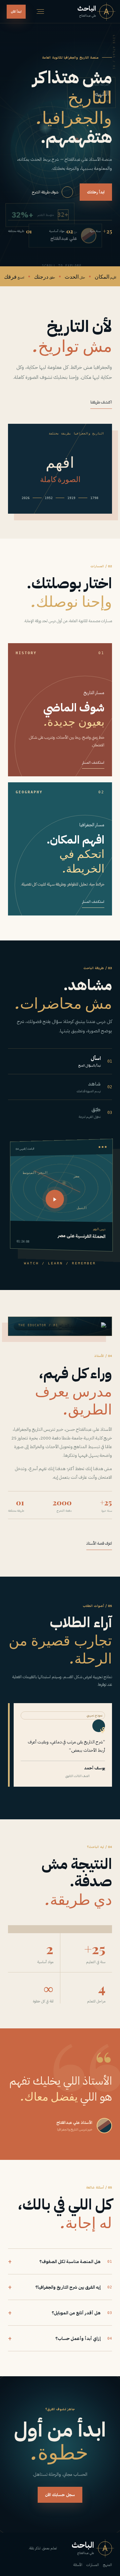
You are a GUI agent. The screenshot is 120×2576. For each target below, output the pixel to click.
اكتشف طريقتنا (101, 402)
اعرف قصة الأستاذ (99, 1543)
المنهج (107, 2565)
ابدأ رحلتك (96, 192)
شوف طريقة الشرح (45, 192)
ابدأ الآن (16, 11)
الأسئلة (78, 2565)
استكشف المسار (93, 763)
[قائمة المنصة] (40, 11)
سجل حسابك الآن (60, 2495)
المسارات (93, 2565)
